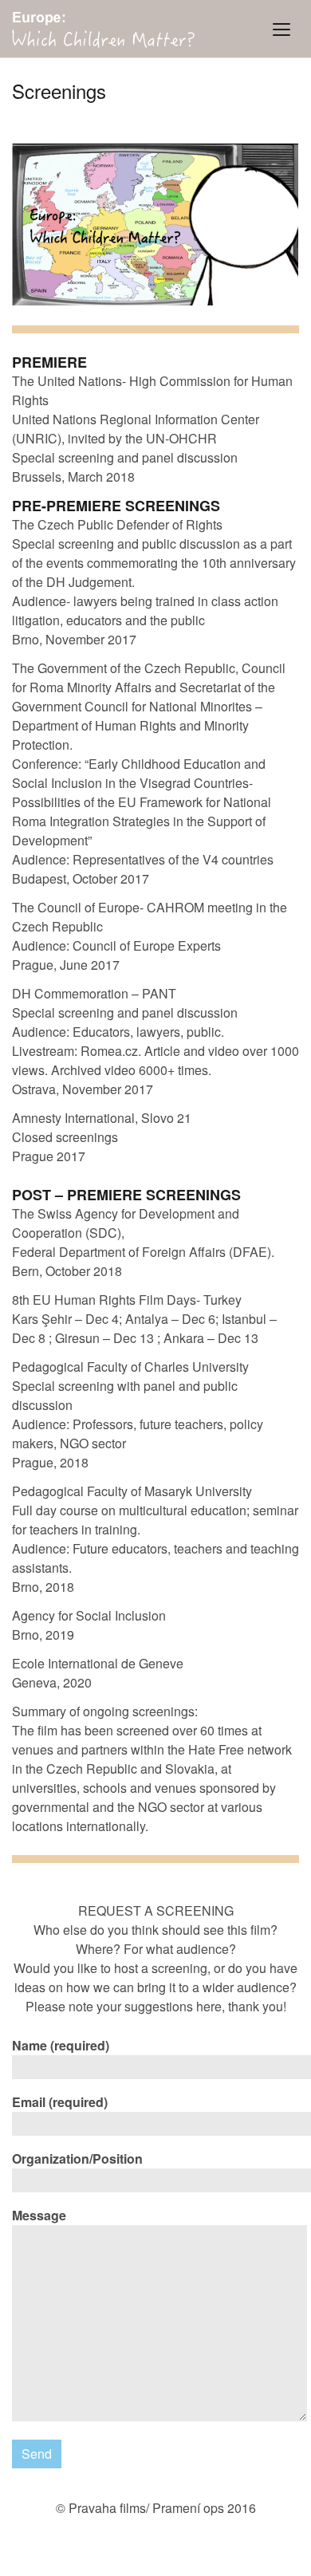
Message (39, 2215)
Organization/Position (77, 2158)
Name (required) (61, 2045)
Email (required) (60, 2102)
